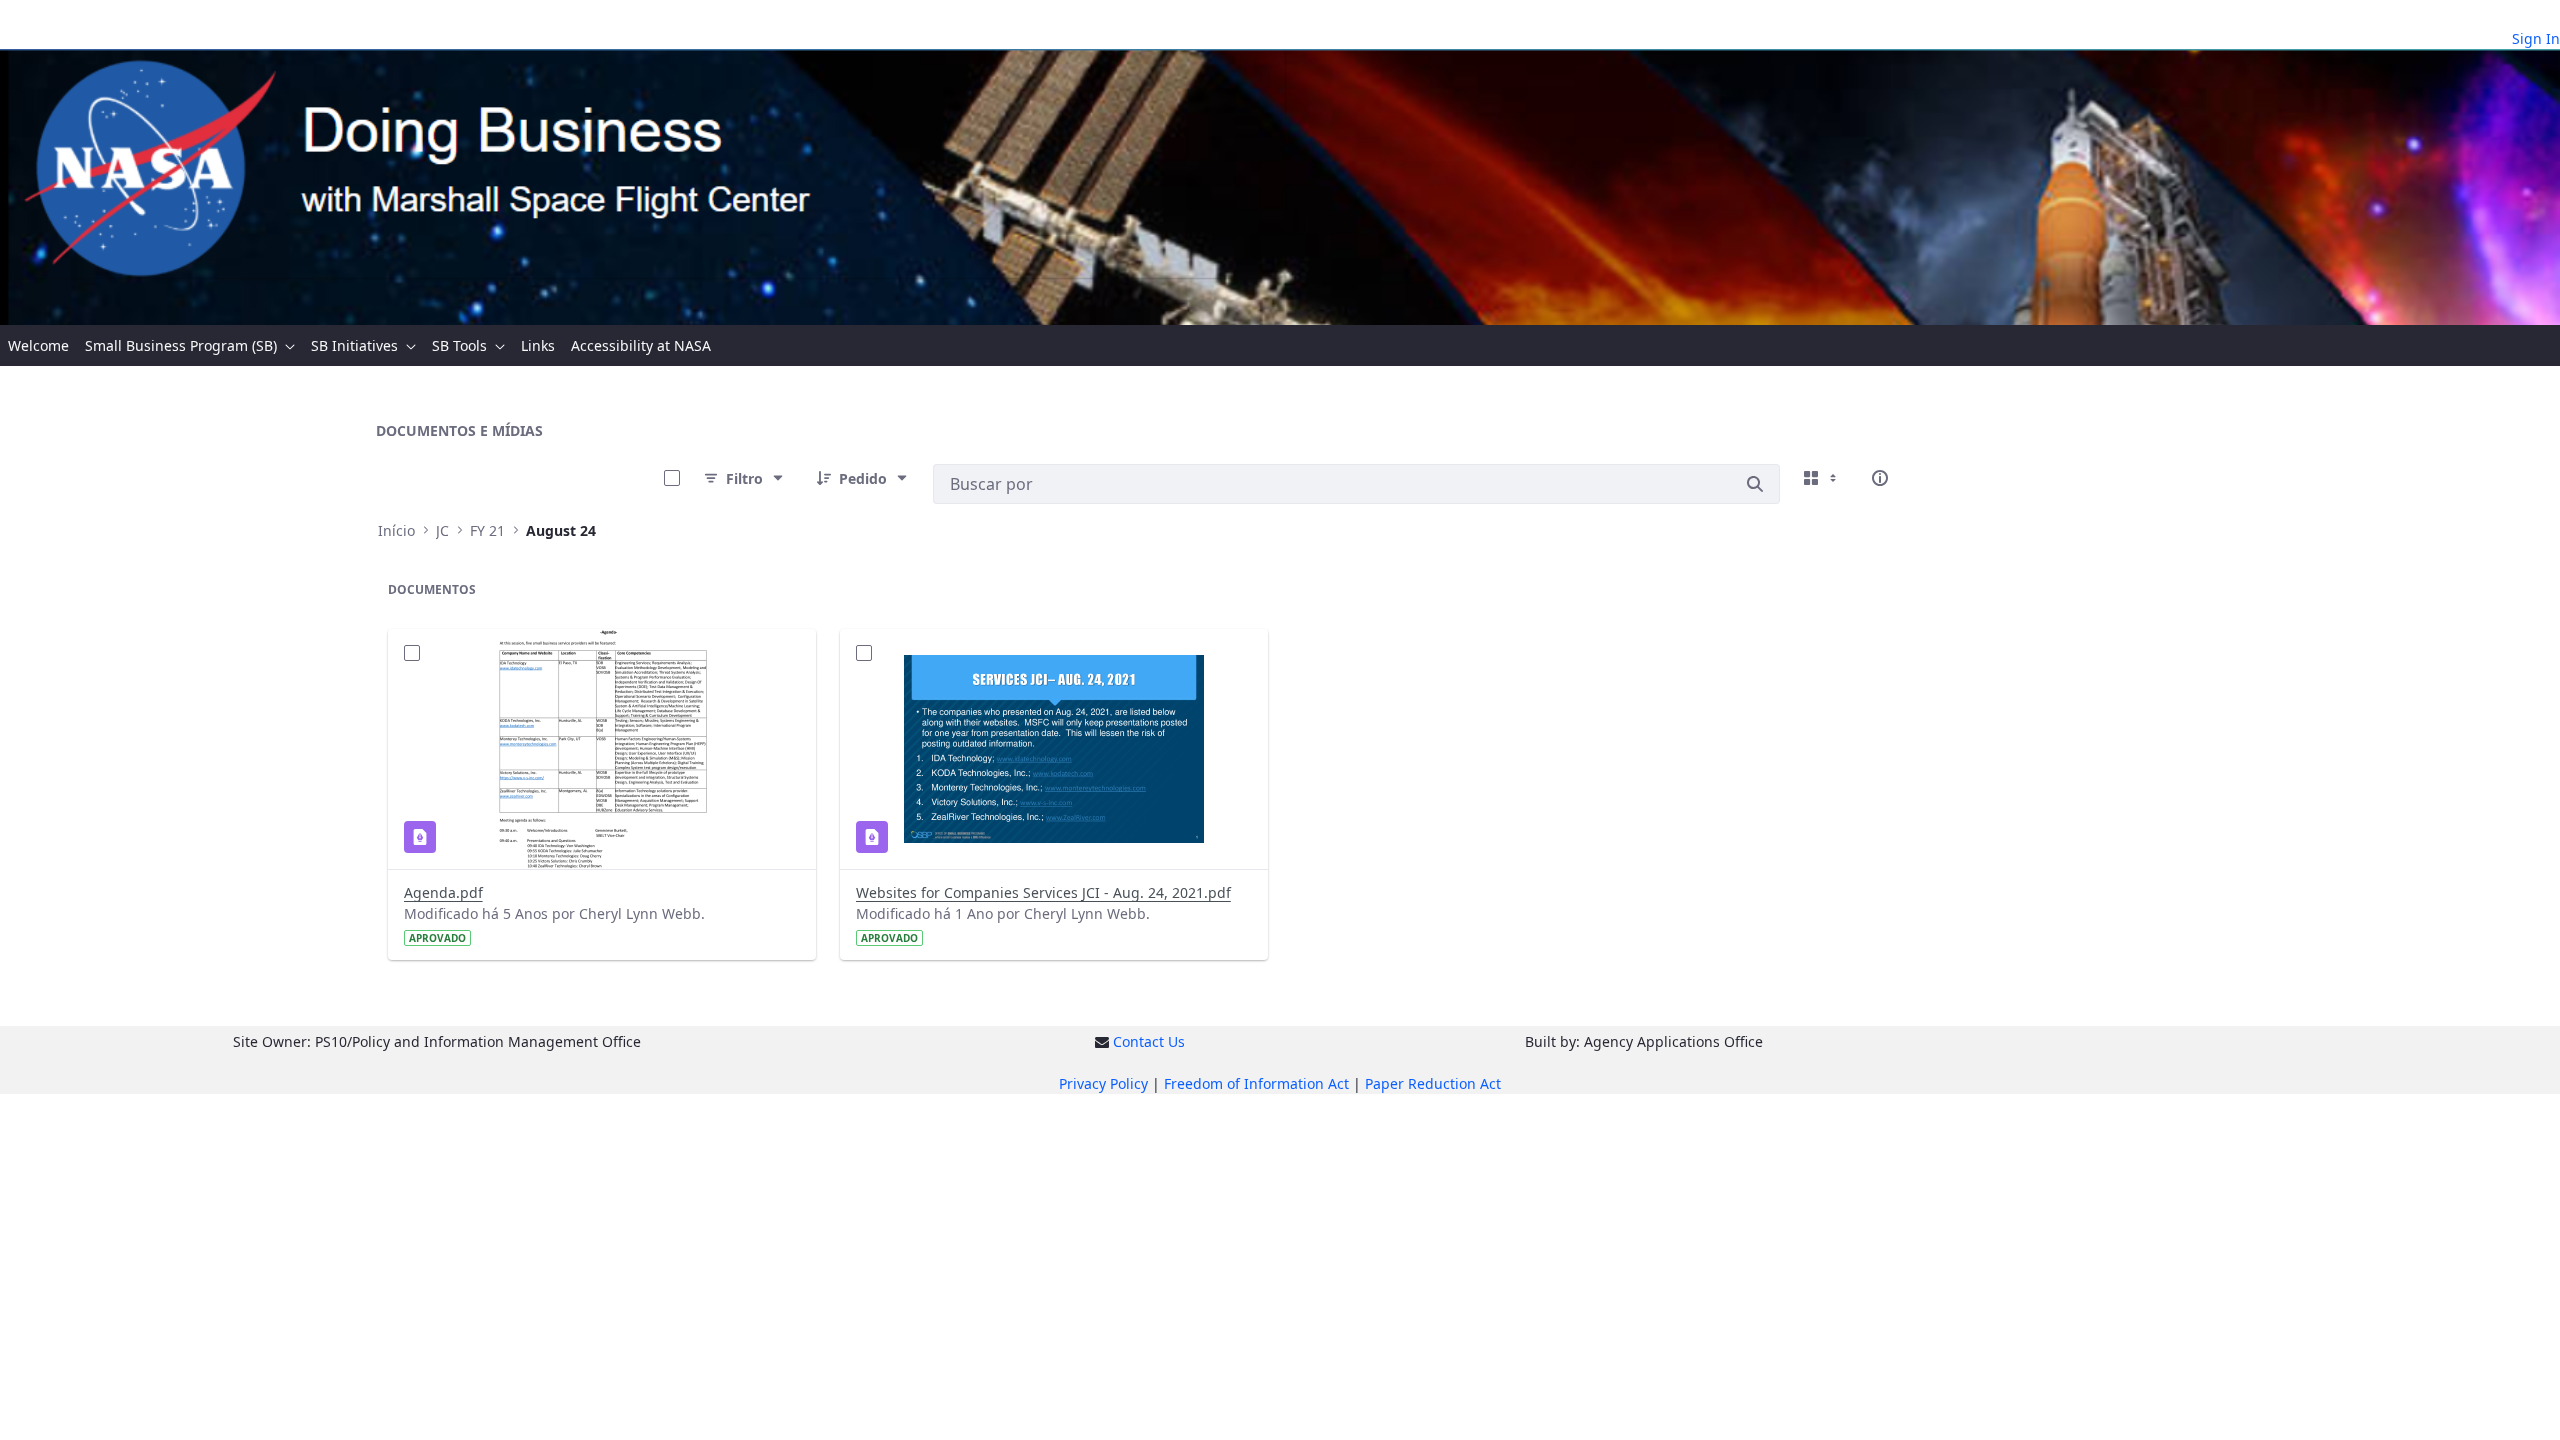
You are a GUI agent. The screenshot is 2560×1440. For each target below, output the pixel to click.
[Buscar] (1755, 484)
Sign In (2536, 38)
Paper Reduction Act (1433, 1083)
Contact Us (1149, 1041)
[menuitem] (38, 345)
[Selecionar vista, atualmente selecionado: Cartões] (1822, 478)
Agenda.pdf (443, 892)
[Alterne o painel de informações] (1880, 478)
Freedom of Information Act (1256, 1083)
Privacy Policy (1103, 1083)
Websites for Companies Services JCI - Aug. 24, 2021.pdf (1043, 892)
